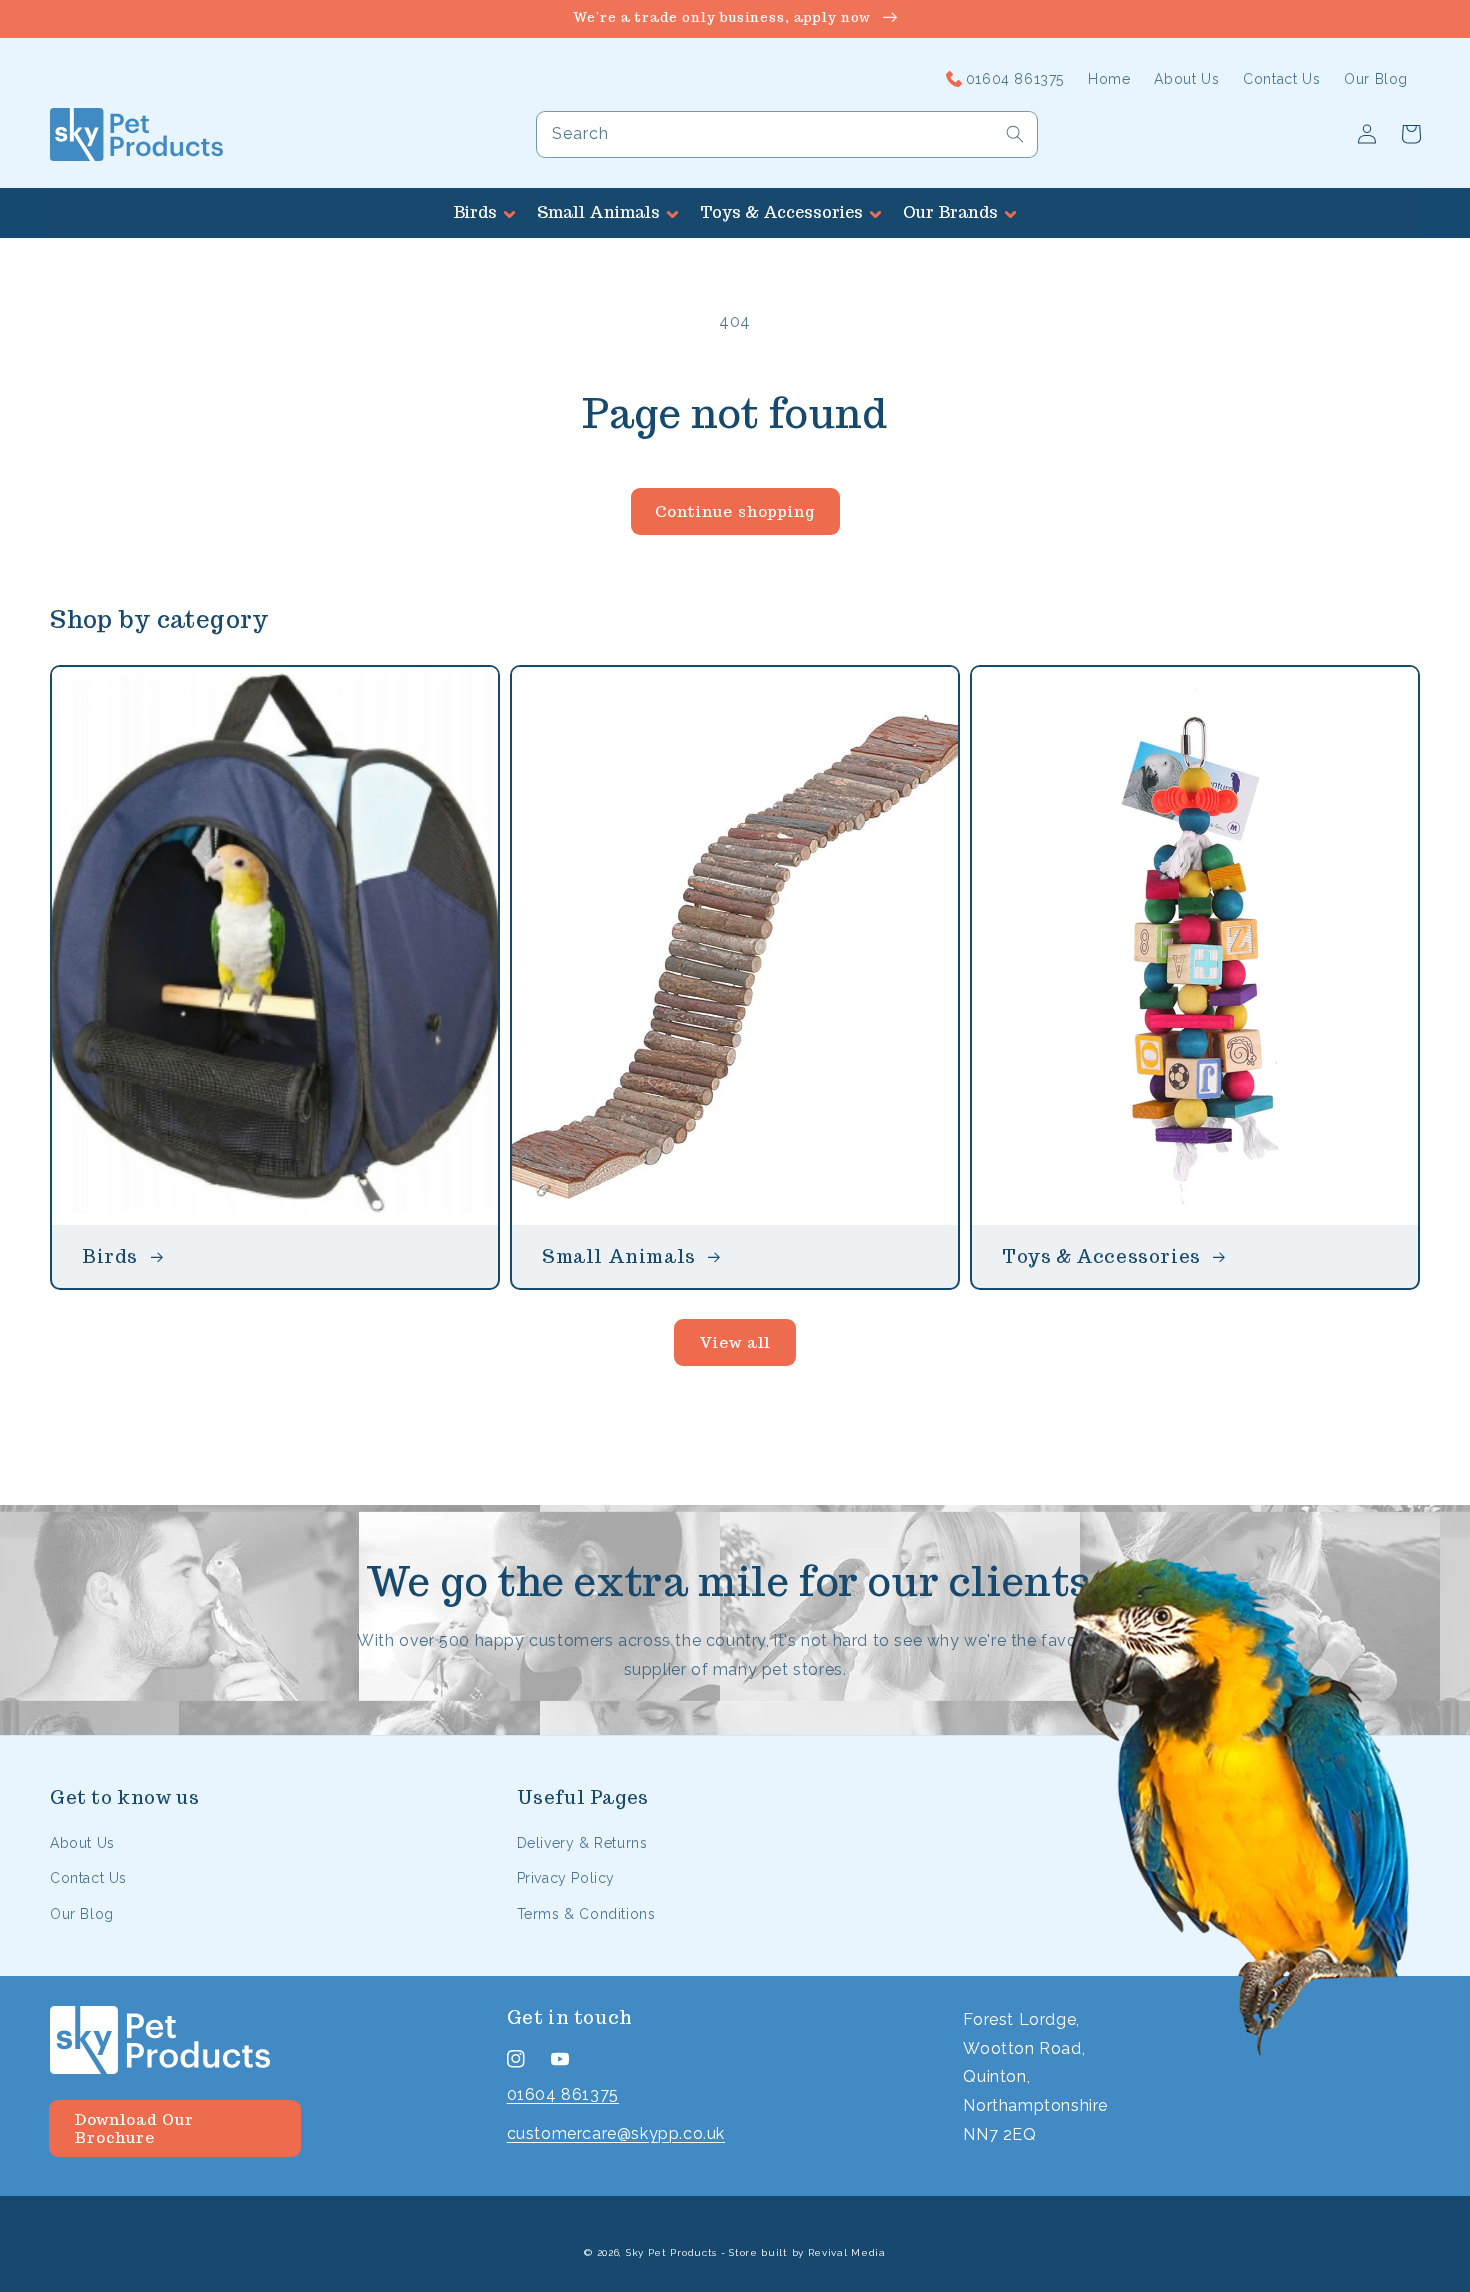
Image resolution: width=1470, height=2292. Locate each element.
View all (735, 1342)
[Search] (1015, 134)
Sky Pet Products (671, 2252)
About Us (82, 1843)
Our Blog (82, 1914)
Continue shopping (735, 511)
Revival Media (847, 2252)
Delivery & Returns (582, 1843)
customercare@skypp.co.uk (616, 2133)
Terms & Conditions (586, 1914)
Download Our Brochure (134, 2128)
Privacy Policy (566, 1878)
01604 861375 (563, 2094)
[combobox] (787, 134)
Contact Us (88, 1878)
